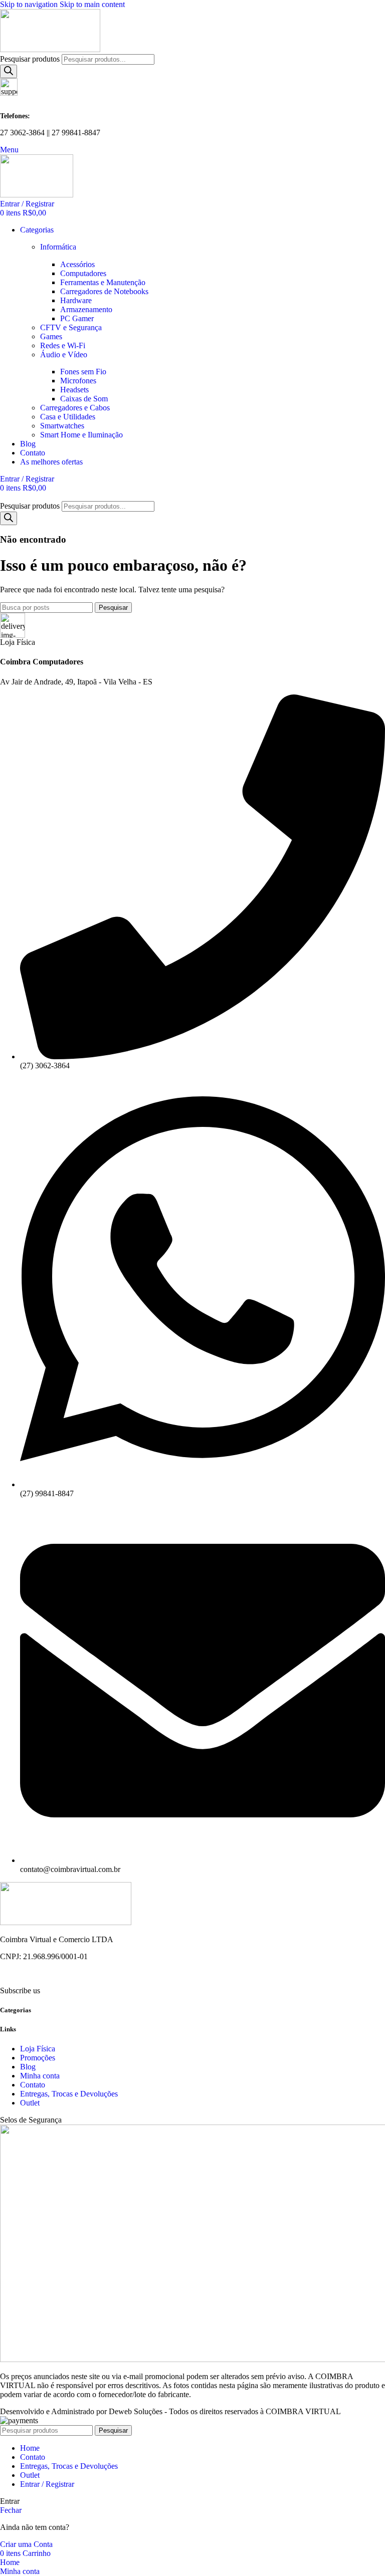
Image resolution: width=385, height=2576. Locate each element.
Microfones (78, 381)
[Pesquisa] (9, 71)
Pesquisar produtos (31, 59)
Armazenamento (86, 309)
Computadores (83, 273)
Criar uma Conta (26, 2544)
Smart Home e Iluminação (81, 435)
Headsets (74, 390)
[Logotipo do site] (50, 49)
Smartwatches (62, 426)
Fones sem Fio (83, 372)
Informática (58, 247)
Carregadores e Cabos (75, 408)
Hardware (76, 300)
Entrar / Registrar (47, 2484)
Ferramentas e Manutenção (103, 282)
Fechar (11, 2510)
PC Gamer (77, 318)
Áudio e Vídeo (64, 355)
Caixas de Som (84, 399)
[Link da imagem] (66, 1922)
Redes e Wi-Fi (63, 345)
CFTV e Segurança (71, 327)
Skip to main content (92, 4)
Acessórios (77, 264)
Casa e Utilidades (68, 417)
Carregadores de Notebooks (104, 291)
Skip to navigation (30, 4)
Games (51, 336)
